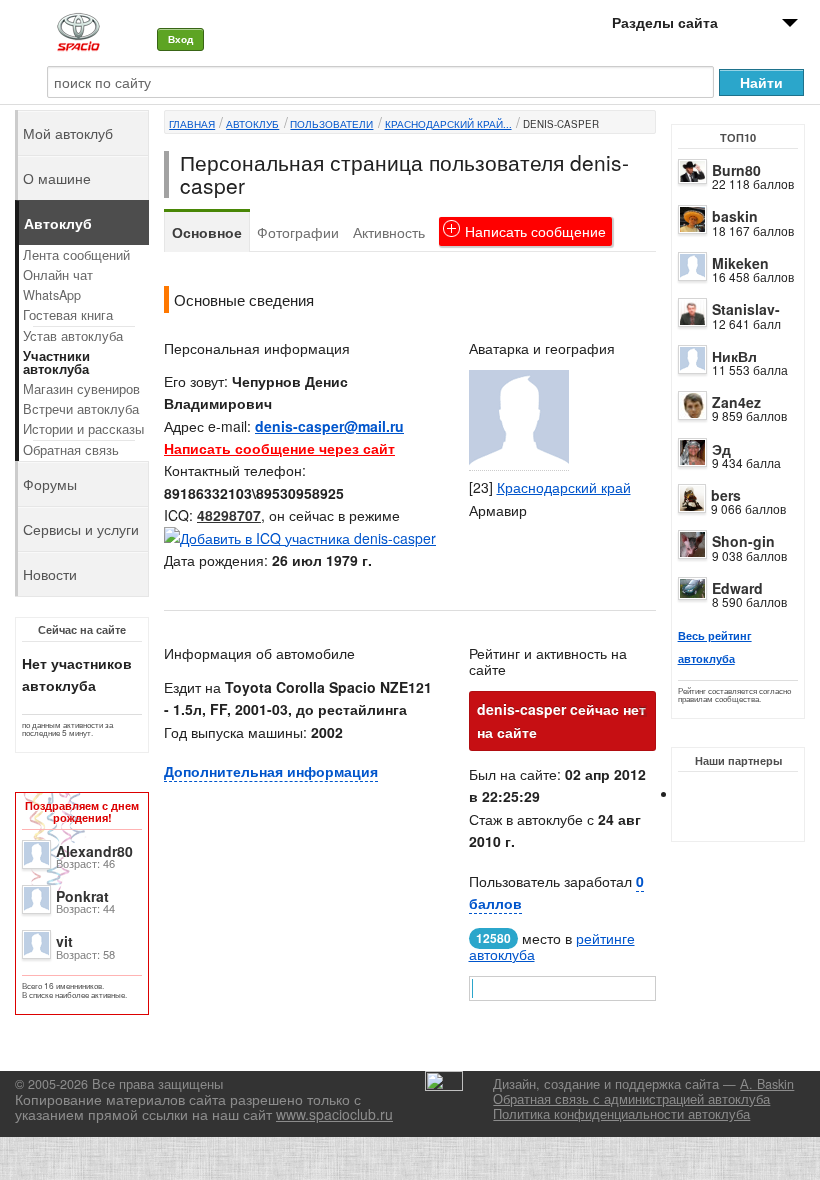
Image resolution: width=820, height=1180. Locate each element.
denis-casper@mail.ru (329, 426)
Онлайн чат (58, 275)
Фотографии (298, 232)
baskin (735, 216)
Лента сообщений (76, 255)
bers (726, 495)
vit (64, 941)
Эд (721, 449)
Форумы (50, 484)
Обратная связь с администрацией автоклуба (631, 1099)
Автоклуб (252, 124)
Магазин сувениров (81, 389)
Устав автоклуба (73, 336)
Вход (180, 39)
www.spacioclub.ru (334, 1114)
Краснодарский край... (448, 124)
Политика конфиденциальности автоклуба (621, 1114)
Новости (50, 574)
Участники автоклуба (56, 362)
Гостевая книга (68, 315)
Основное (207, 232)
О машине (57, 178)
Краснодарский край (564, 487)
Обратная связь (71, 450)
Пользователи (331, 124)
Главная (192, 124)
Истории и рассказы (83, 429)
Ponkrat (82, 896)
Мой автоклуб (68, 133)
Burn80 (736, 170)
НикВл (734, 356)
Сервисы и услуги (81, 529)
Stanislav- (746, 309)
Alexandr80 (94, 851)
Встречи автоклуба (81, 409)
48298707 (229, 515)
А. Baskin (767, 1084)
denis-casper (561, 124)
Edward (737, 588)
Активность (389, 232)
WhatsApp (52, 295)
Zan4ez (736, 402)
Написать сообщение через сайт (279, 448)
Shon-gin (743, 541)
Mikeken (740, 263)
